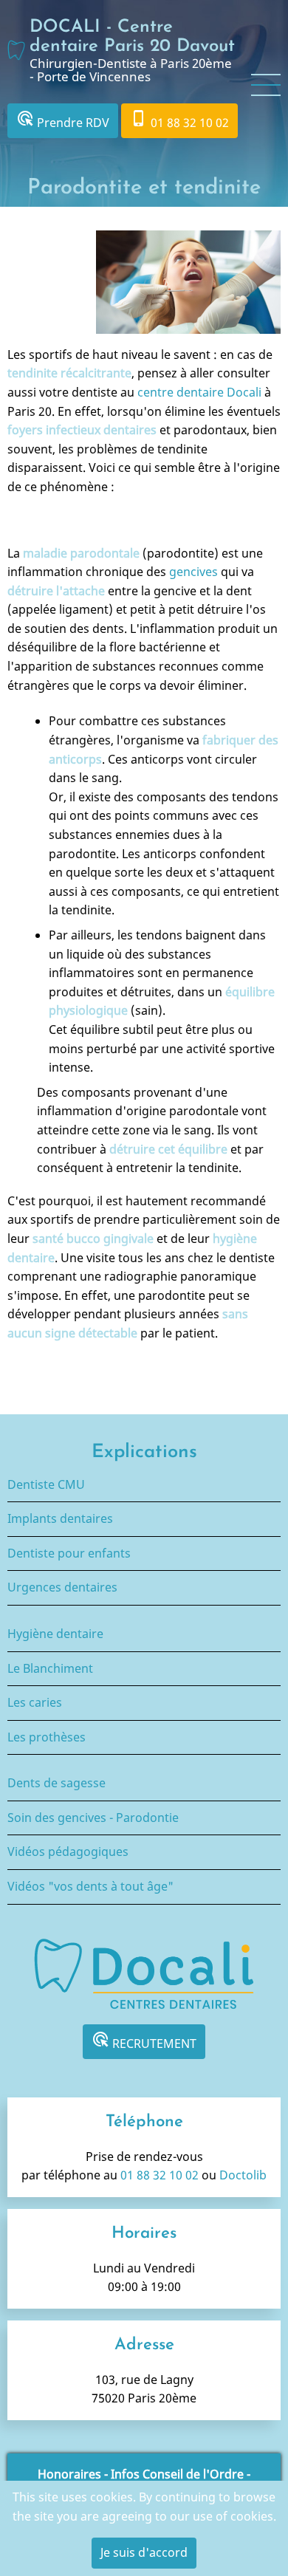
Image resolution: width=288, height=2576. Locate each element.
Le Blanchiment (50, 1668)
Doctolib (243, 2175)
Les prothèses (47, 1737)
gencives (195, 572)
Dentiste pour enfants (69, 1553)
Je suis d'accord (144, 2552)
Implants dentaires (60, 1518)
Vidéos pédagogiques (68, 1851)
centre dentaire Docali (201, 392)
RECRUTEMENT (144, 2041)
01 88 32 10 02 (179, 120)
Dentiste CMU (46, 1484)
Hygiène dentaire (55, 1634)
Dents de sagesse (56, 1783)
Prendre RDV (63, 120)
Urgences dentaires (62, 1587)
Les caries (35, 1702)
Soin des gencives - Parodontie (93, 1818)
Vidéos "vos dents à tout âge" (90, 1886)
